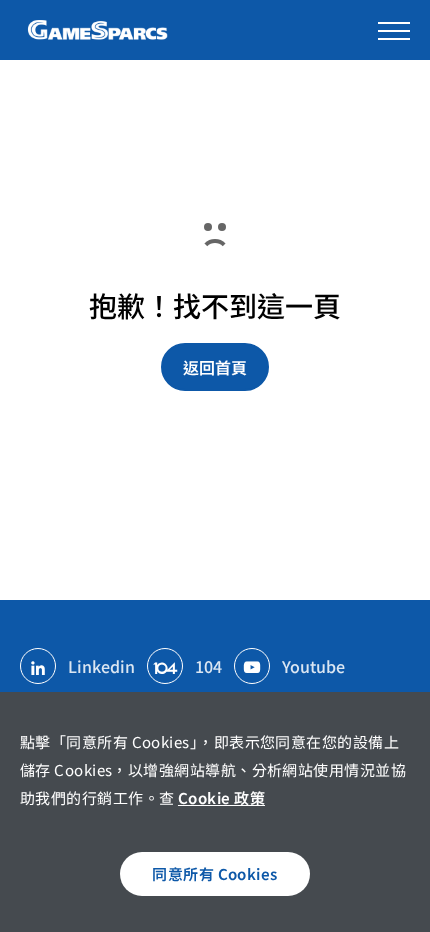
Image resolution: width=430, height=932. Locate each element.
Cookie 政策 (221, 797)
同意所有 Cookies (214, 873)
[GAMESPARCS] (100, 30)
